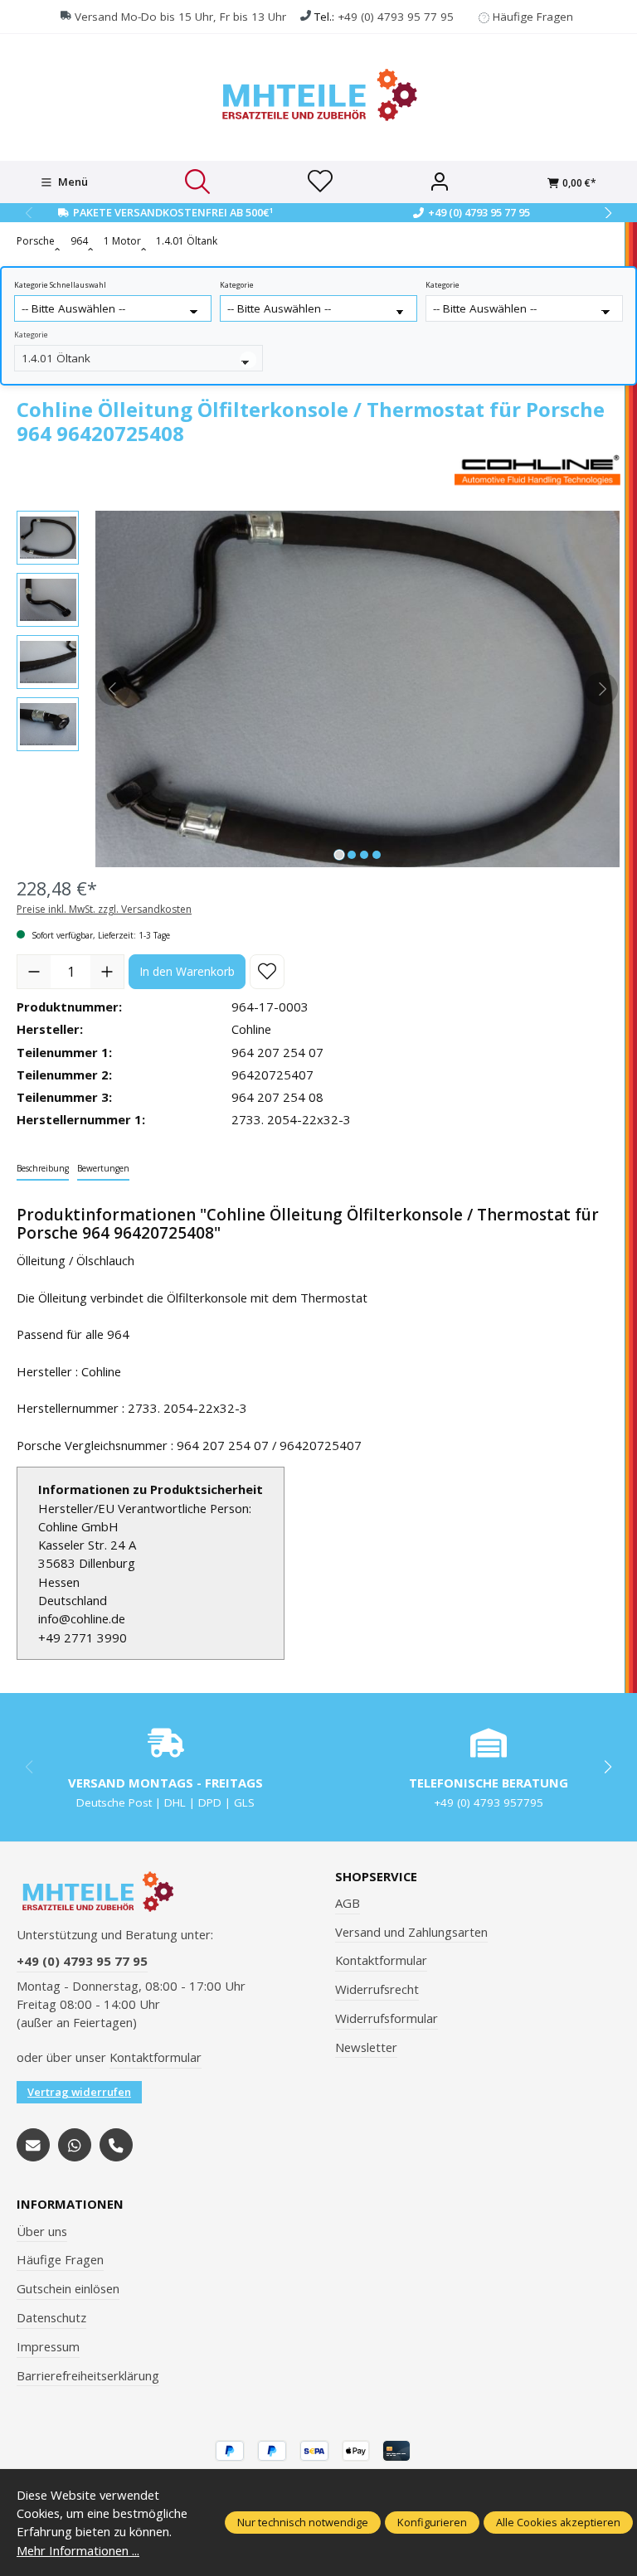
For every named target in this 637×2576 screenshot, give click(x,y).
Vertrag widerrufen (79, 2092)
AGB (348, 1903)
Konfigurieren (432, 2522)
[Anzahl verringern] (34, 972)
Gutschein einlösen (68, 2288)
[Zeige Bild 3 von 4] (364, 855)
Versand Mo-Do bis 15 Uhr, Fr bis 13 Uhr (180, 17)
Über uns (42, 2231)
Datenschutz (51, 2317)
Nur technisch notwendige (303, 2522)
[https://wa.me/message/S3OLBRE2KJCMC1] (75, 2145)
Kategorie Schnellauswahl (60, 285)
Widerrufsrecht (377, 1989)
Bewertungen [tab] (103, 1168)
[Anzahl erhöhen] (107, 972)
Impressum (48, 2346)
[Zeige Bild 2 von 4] (352, 855)
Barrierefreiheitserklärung (88, 2375)
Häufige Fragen (533, 17)
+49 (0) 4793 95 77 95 (396, 17)
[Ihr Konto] (440, 182)
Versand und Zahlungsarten (411, 1932)
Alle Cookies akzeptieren (558, 2522)
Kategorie (237, 285)
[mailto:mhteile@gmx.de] (33, 2145)
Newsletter (366, 2047)
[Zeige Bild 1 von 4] (339, 855)
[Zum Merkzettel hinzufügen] (267, 972)
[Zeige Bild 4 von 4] (377, 855)
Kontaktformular (156, 2057)
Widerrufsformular (387, 2018)
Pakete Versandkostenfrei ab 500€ (173, 212)
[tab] (43, 1169)
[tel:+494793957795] (116, 2145)
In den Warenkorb (187, 971)
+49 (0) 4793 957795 (489, 1802)
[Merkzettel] (320, 182)
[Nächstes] (601, 689)
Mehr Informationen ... (78, 2550)
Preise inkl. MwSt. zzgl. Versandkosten (104, 909)
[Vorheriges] (114, 689)
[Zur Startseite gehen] (318, 95)
